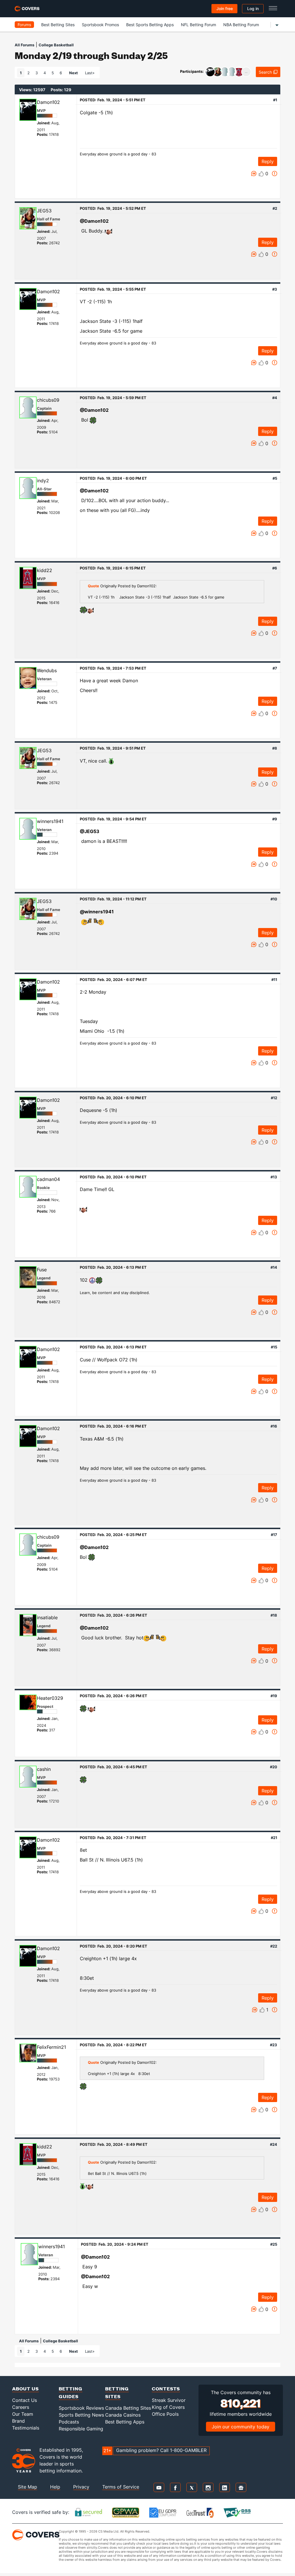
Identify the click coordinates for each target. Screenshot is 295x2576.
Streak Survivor (169, 2400)
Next (73, 73)
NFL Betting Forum (198, 25)
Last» (90, 73)
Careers (21, 2407)
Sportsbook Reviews (81, 2408)
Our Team (23, 2414)
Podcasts (69, 2422)
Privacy (81, 2487)
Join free (225, 8)
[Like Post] (261, 174)
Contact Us (24, 2400)
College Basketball (56, 45)
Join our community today (241, 2427)
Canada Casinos (123, 2415)
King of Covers (168, 2407)
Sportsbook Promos (100, 25)
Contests (166, 2389)
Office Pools (165, 2414)
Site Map (28, 2487)
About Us (25, 2389)
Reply (268, 161)
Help (55, 2487)
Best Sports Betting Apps (150, 25)
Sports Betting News (81, 2415)
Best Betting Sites (58, 25)
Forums (24, 25)
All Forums (24, 45)
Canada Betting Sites (128, 2408)
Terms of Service (121, 2487)
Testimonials (26, 2428)
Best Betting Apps (125, 2422)
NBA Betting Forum (241, 25)
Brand (18, 2421)
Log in (253, 8)
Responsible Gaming (81, 2429)
